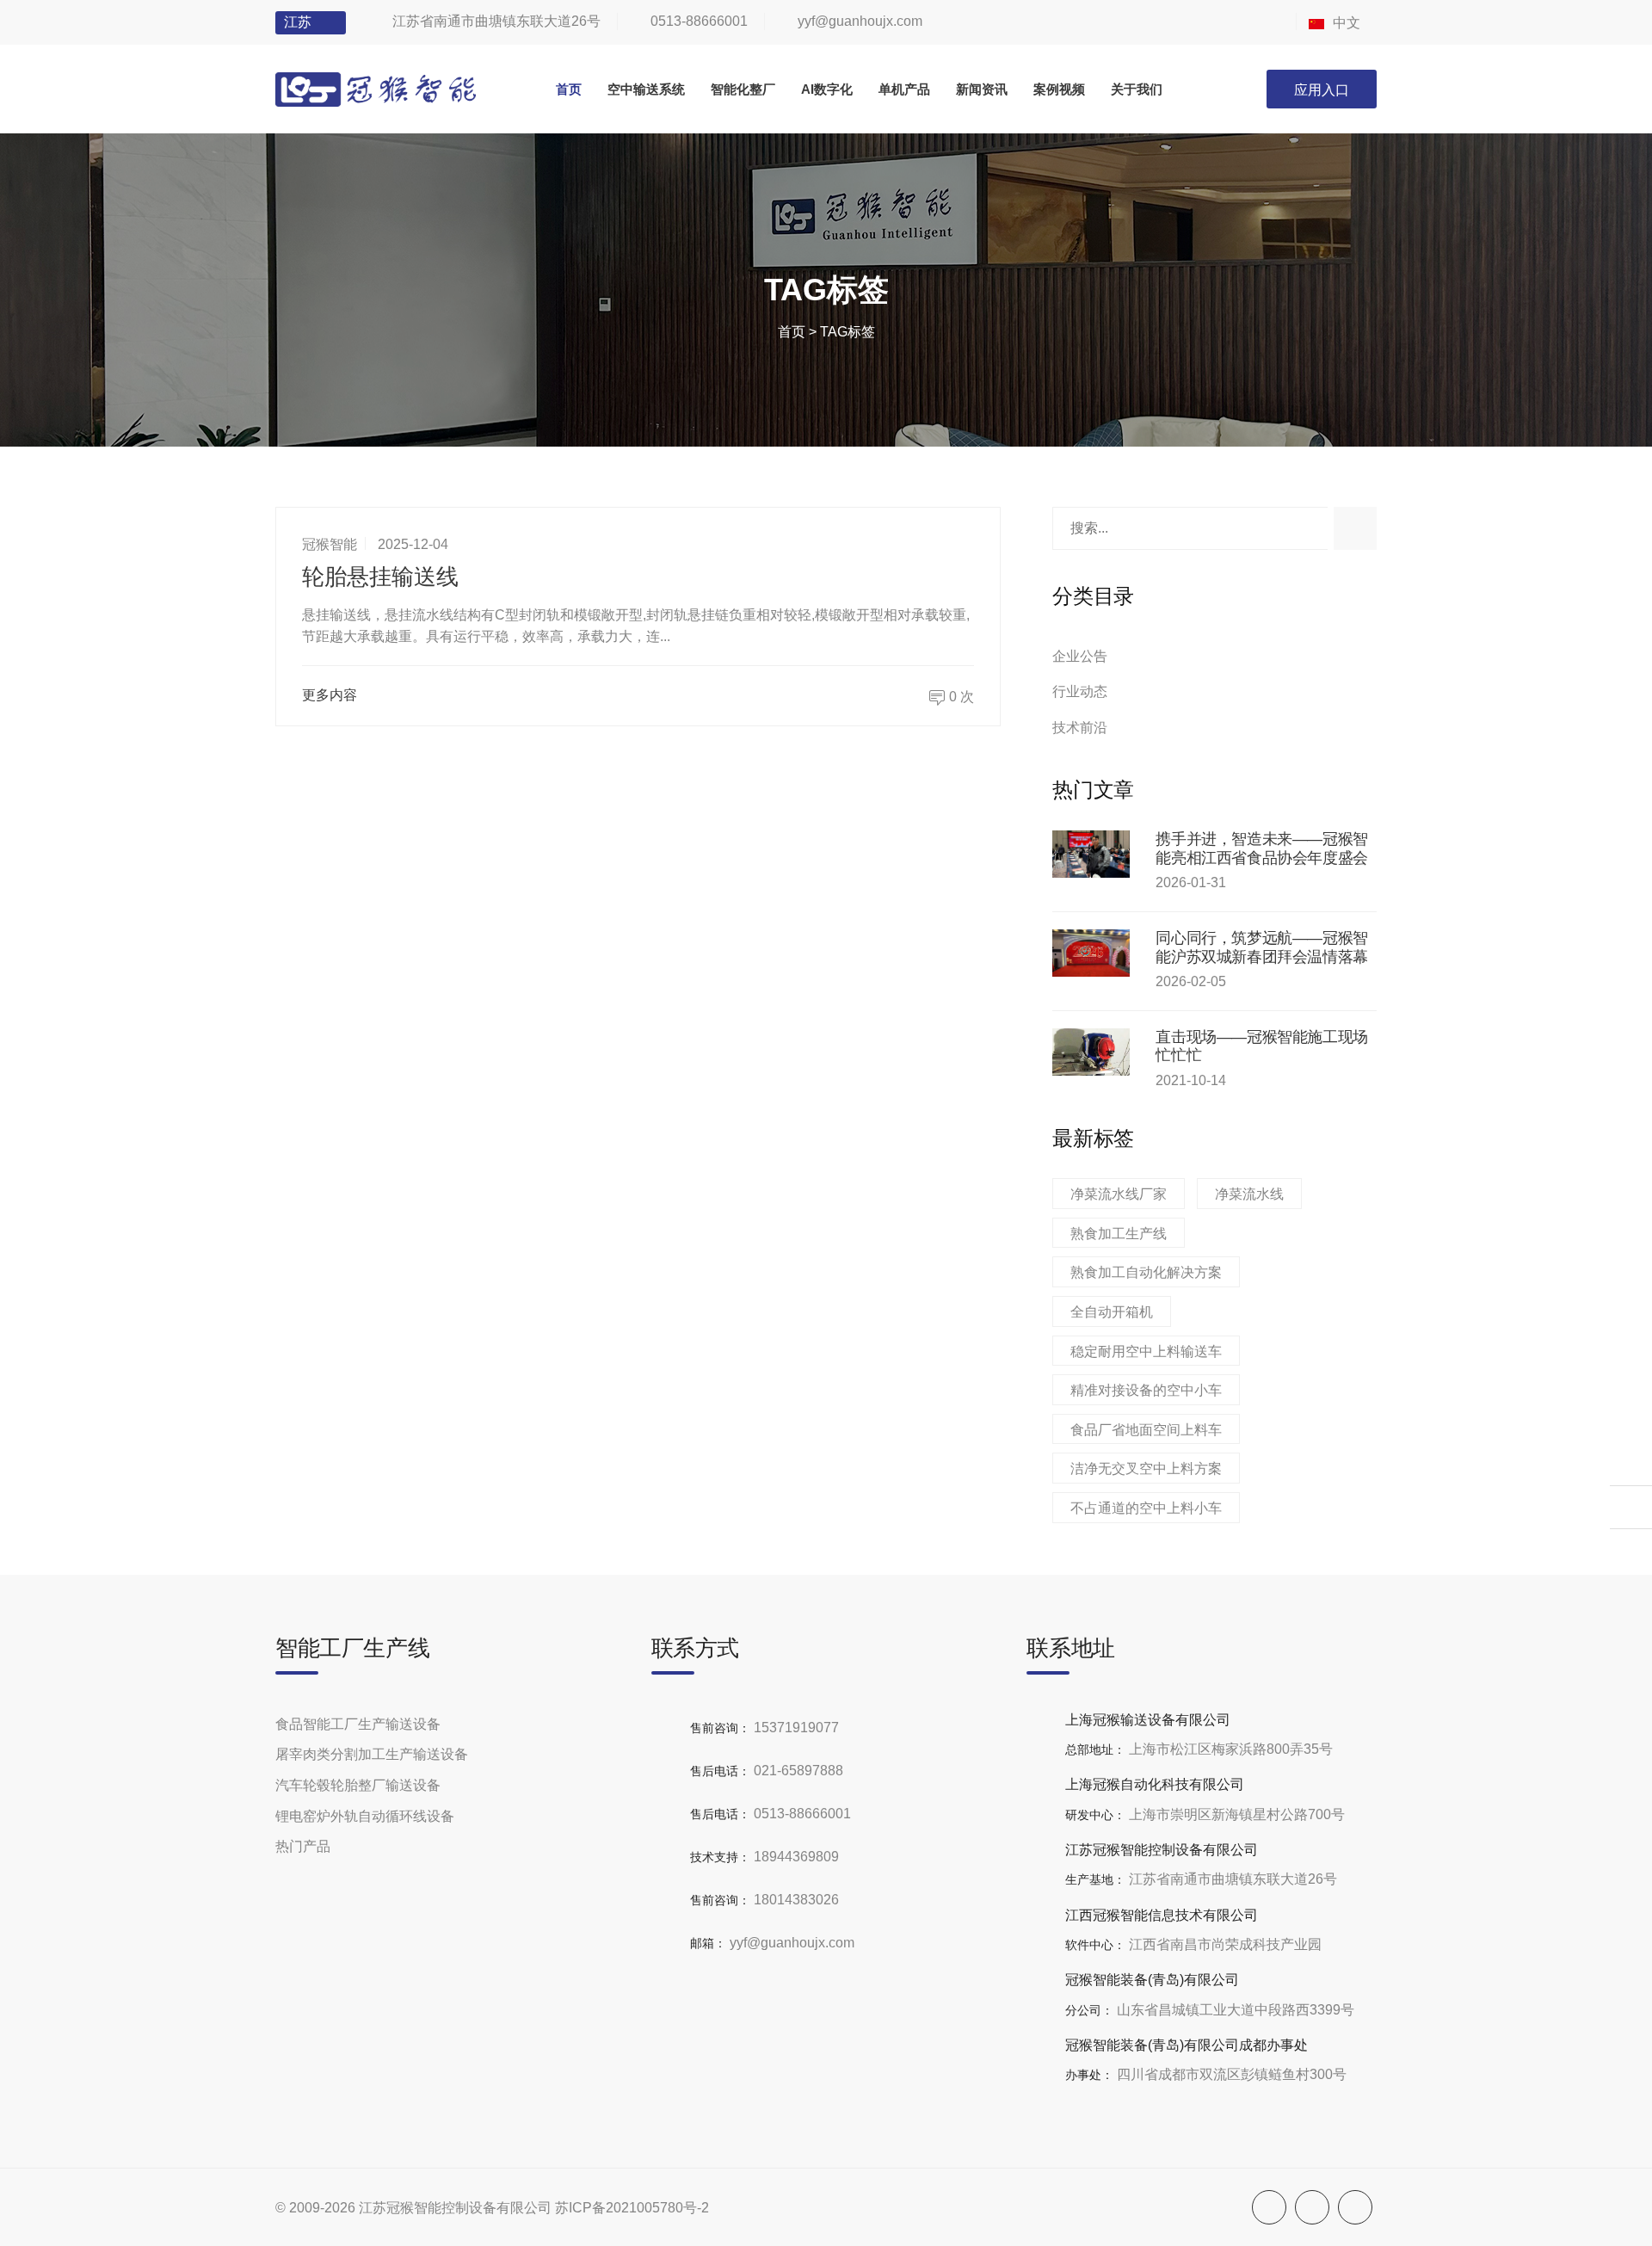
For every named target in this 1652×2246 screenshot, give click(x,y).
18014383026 (796, 1900)
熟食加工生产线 (1119, 1234)
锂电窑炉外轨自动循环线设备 (365, 1816)
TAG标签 (848, 332)
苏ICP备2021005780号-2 (632, 2208)
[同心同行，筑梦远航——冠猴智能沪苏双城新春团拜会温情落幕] (1091, 953)
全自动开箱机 (1112, 1312)
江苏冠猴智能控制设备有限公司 (455, 2208)
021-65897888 (798, 1771)
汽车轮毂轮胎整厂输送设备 (358, 1785)
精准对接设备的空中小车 (1146, 1390)
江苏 (298, 22)
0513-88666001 (699, 21)
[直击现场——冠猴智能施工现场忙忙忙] (1091, 1052)
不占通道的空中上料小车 (1146, 1508)
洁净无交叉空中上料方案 (1146, 1469)
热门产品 (303, 1846)
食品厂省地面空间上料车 (1146, 1430)
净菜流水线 (1249, 1194)
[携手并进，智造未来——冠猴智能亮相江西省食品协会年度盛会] (1091, 854)
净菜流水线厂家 (1119, 1194)
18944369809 (796, 1857)
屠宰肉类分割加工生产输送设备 (372, 1754)
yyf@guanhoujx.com (860, 21)
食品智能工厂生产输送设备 (358, 1724)
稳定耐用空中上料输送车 (1146, 1351)
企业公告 (1080, 656)
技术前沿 (1080, 728)
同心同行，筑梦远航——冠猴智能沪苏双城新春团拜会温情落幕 (1261, 947)
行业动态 (1080, 691)
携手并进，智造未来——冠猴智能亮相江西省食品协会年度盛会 (1261, 848)
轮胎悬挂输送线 (380, 577)
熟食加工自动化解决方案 (1146, 1272)
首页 (792, 332)
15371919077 (796, 1728)
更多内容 (330, 695)
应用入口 (1322, 90)
